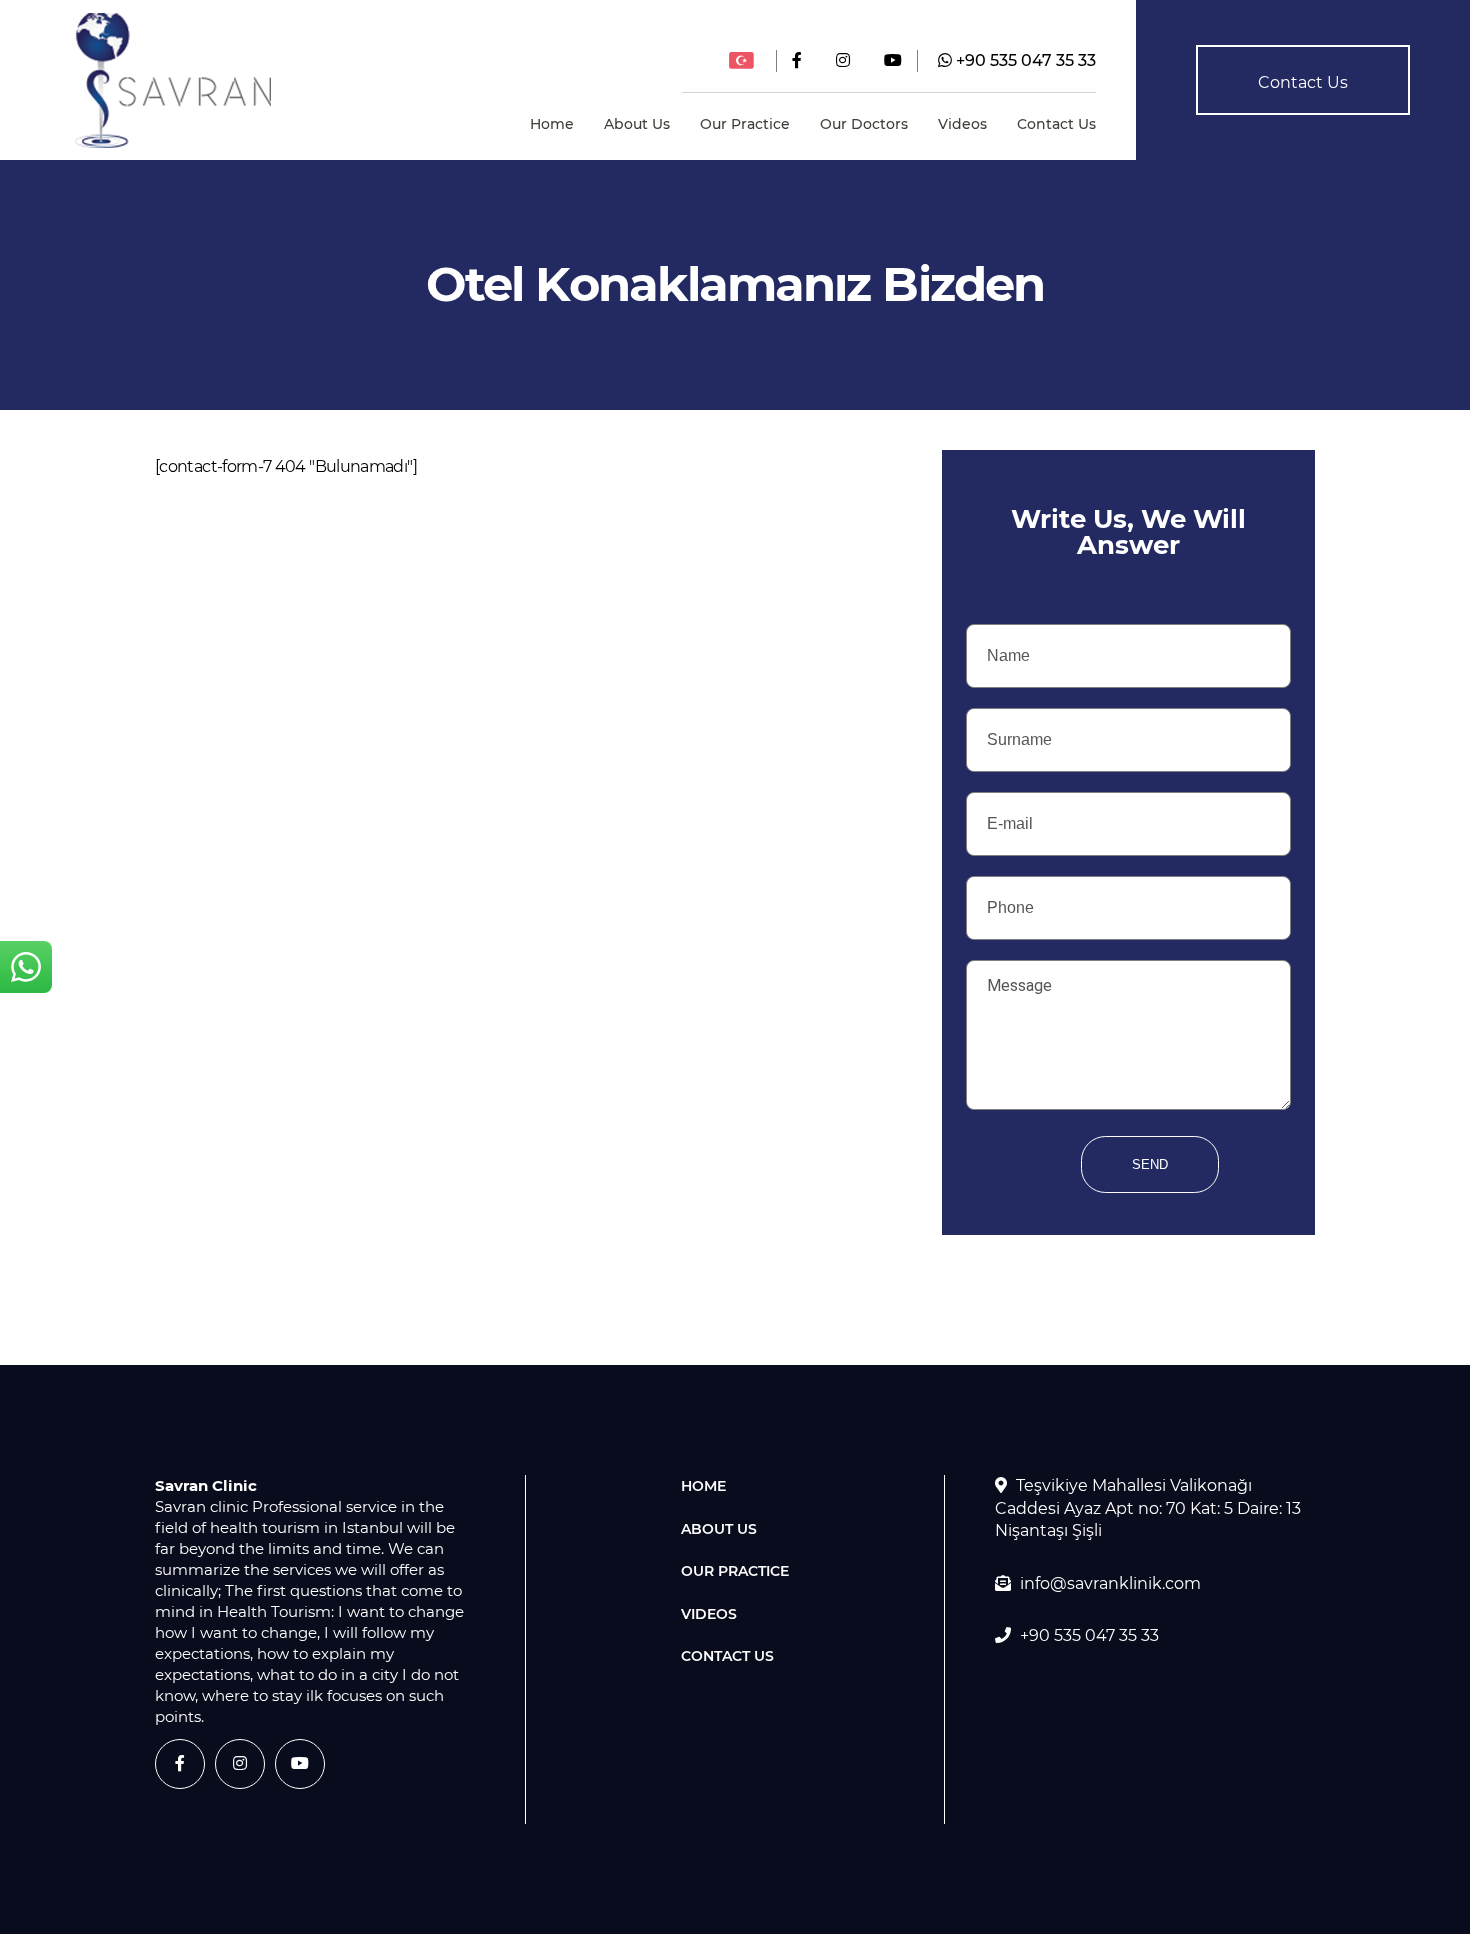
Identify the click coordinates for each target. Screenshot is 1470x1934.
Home (552, 124)
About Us (637, 124)
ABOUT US (719, 1529)
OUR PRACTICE (735, 1571)
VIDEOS (709, 1614)
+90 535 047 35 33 (1024, 60)
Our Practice (745, 124)
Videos (962, 124)
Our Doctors (864, 124)
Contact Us (1056, 124)
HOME (703, 1486)
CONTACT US (727, 1656)
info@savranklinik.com (1110, 1583)
